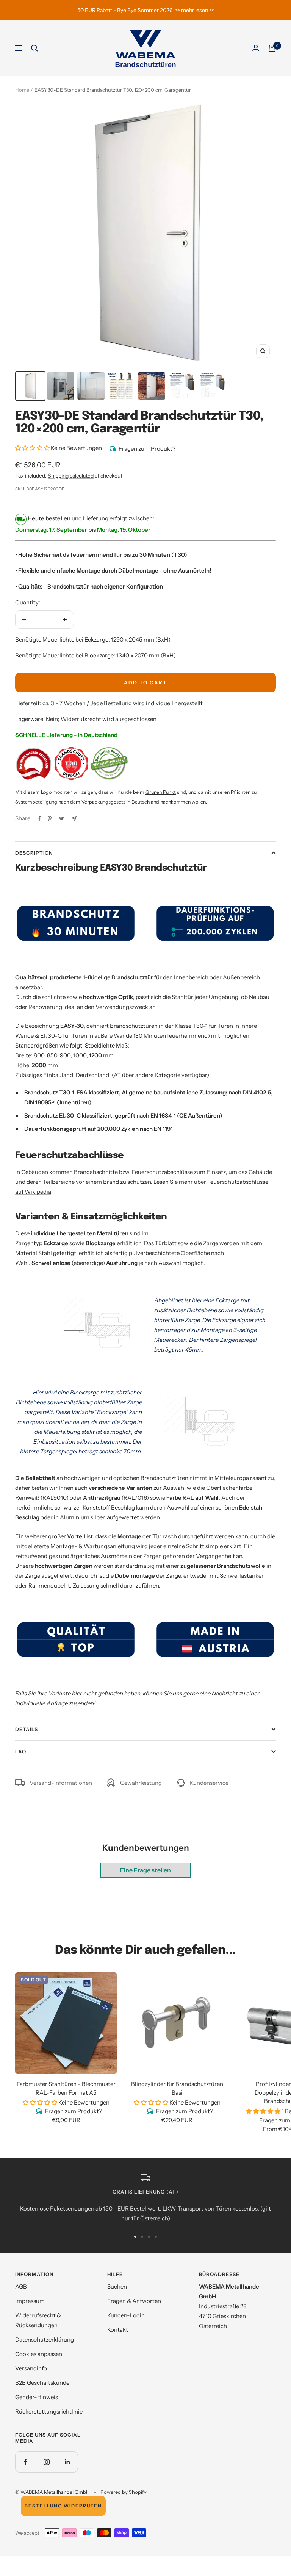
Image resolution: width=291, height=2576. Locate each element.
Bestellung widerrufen (63, 2506)
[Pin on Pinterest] (50, 818)
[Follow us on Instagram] (46, 2462)
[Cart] (272, 48)
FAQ (21, 1752)
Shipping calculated (71, 476)
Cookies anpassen (39, 2354)
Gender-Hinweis (37, 2397)
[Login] (256, 48)
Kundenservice (209, 1783)
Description (34, 853)
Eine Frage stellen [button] (145, 1870)
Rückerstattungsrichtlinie (49, 2411)
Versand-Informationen (61, 1783)
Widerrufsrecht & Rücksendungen (38, 2320)
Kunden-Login (126, 2315)
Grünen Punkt (161, 792)
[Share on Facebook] (39, 818)
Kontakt (118, 2330)
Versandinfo (31, 2368)
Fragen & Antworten (134, 2301)
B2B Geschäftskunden (44, 2383)
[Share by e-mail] (74, 819)
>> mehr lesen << (195, 10)
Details (27, 1729)
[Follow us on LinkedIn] (67, 2462)
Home (22, 90)
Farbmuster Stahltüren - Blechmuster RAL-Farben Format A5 (66, 2088)
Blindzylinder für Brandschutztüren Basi (177, 2088)
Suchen (117, 2286)
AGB (21, 2286)
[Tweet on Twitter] (62, 818)
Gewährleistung (141, 1783)
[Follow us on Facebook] (26, 2462)
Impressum (30, 2301)
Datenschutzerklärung (45, 2339)
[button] (33, 448)
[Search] (34, 48)
